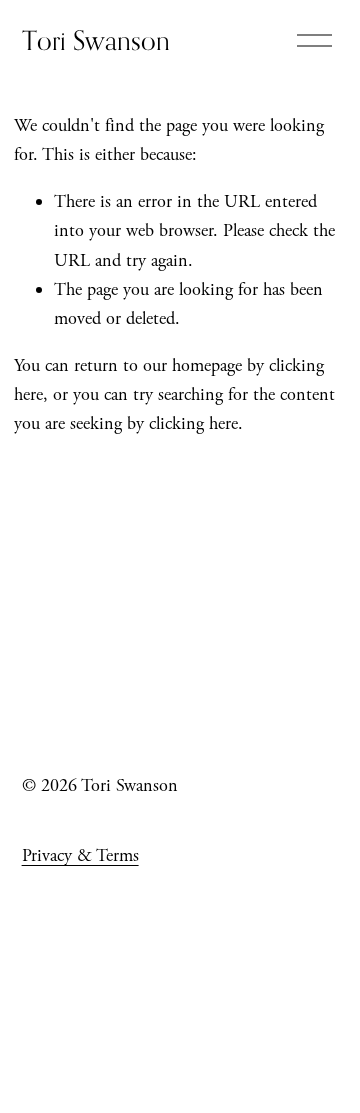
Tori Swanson (96, 40)
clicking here (193, 423)
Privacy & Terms (80, 855)
